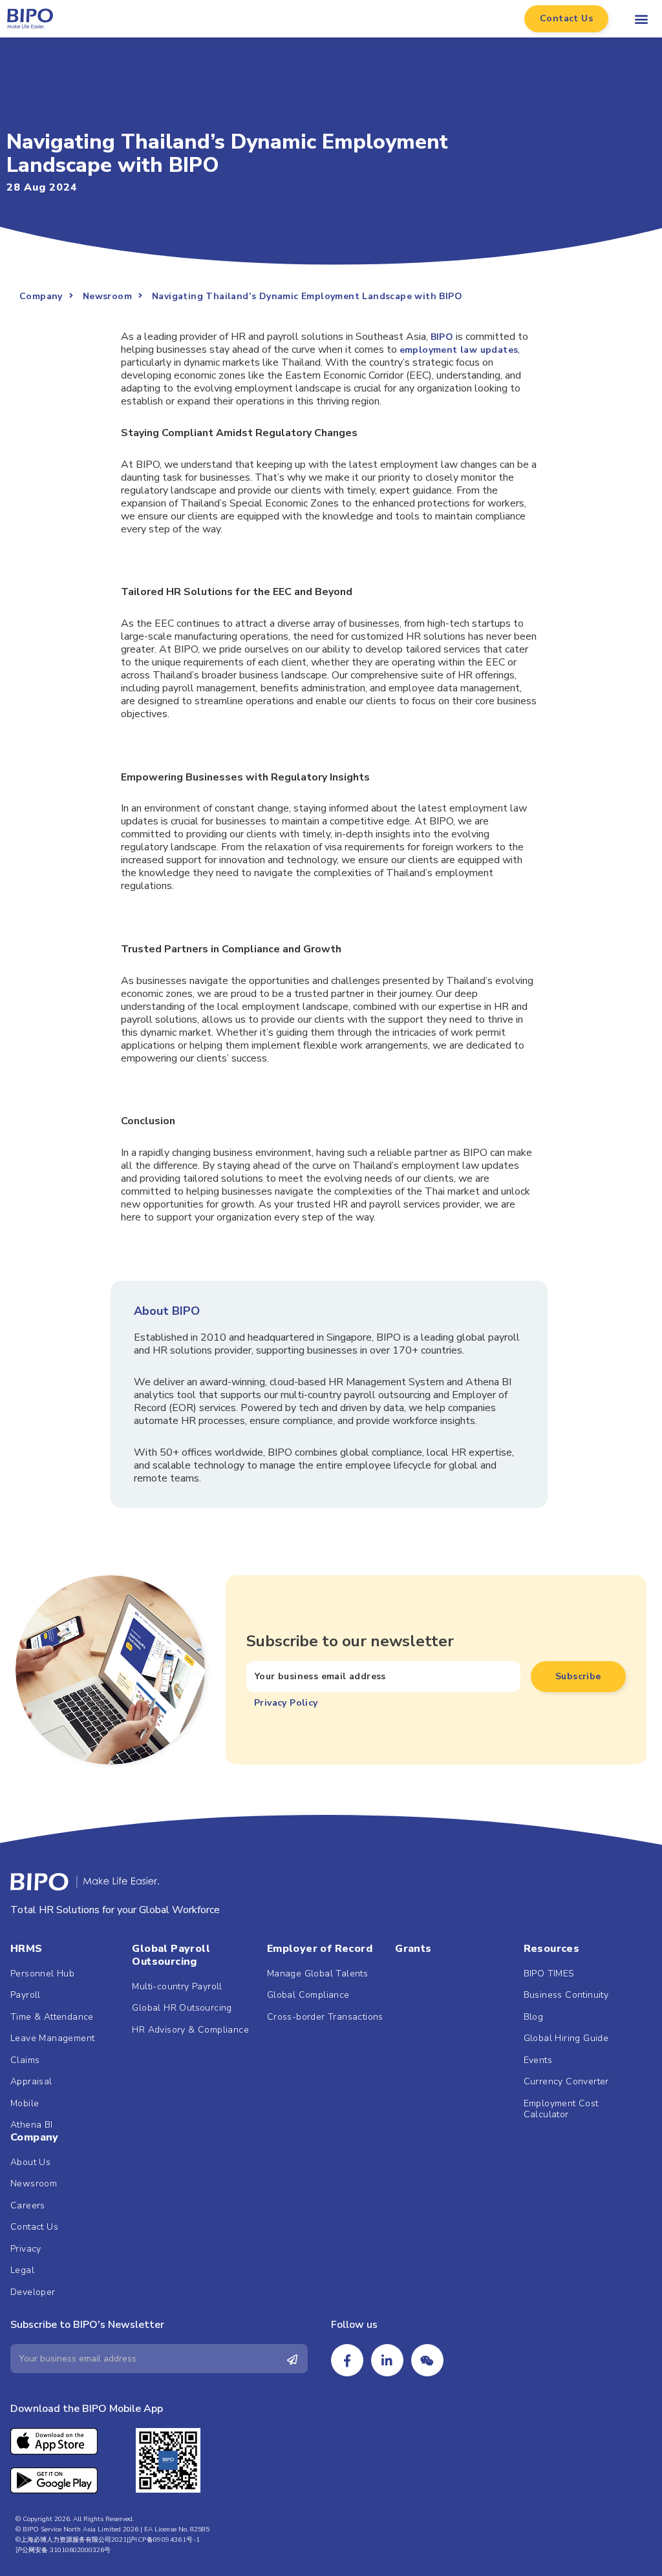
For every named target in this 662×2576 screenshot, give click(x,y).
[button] (566, 19)
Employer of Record (320, 1949)
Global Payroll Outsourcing (171, 1955)
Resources (552, 1949)
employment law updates (459, 350)
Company (35, 2137)
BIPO (442, 337)
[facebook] (347, 2360)
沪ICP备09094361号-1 (164, 2540)
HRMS (27, 1949)
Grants (413, 1949)
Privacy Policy (286, 1703)
